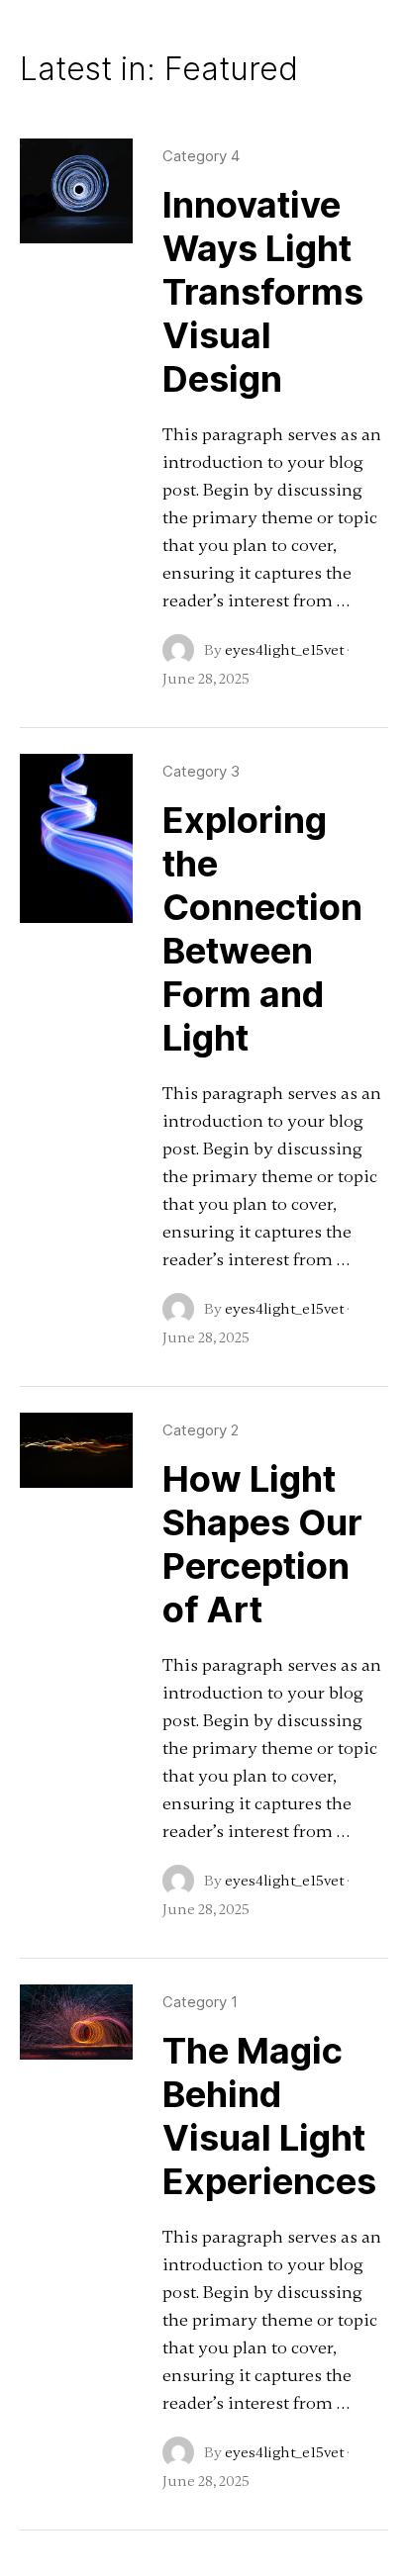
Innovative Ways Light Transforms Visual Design (263, 292)
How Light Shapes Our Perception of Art (262, 1544)
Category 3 (201, 771)
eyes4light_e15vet (284, 650)
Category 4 (201, 156)
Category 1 (200, 2002)
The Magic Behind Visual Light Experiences (269, 2116)
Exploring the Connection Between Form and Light (262, 929)
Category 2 (201, 1430)
